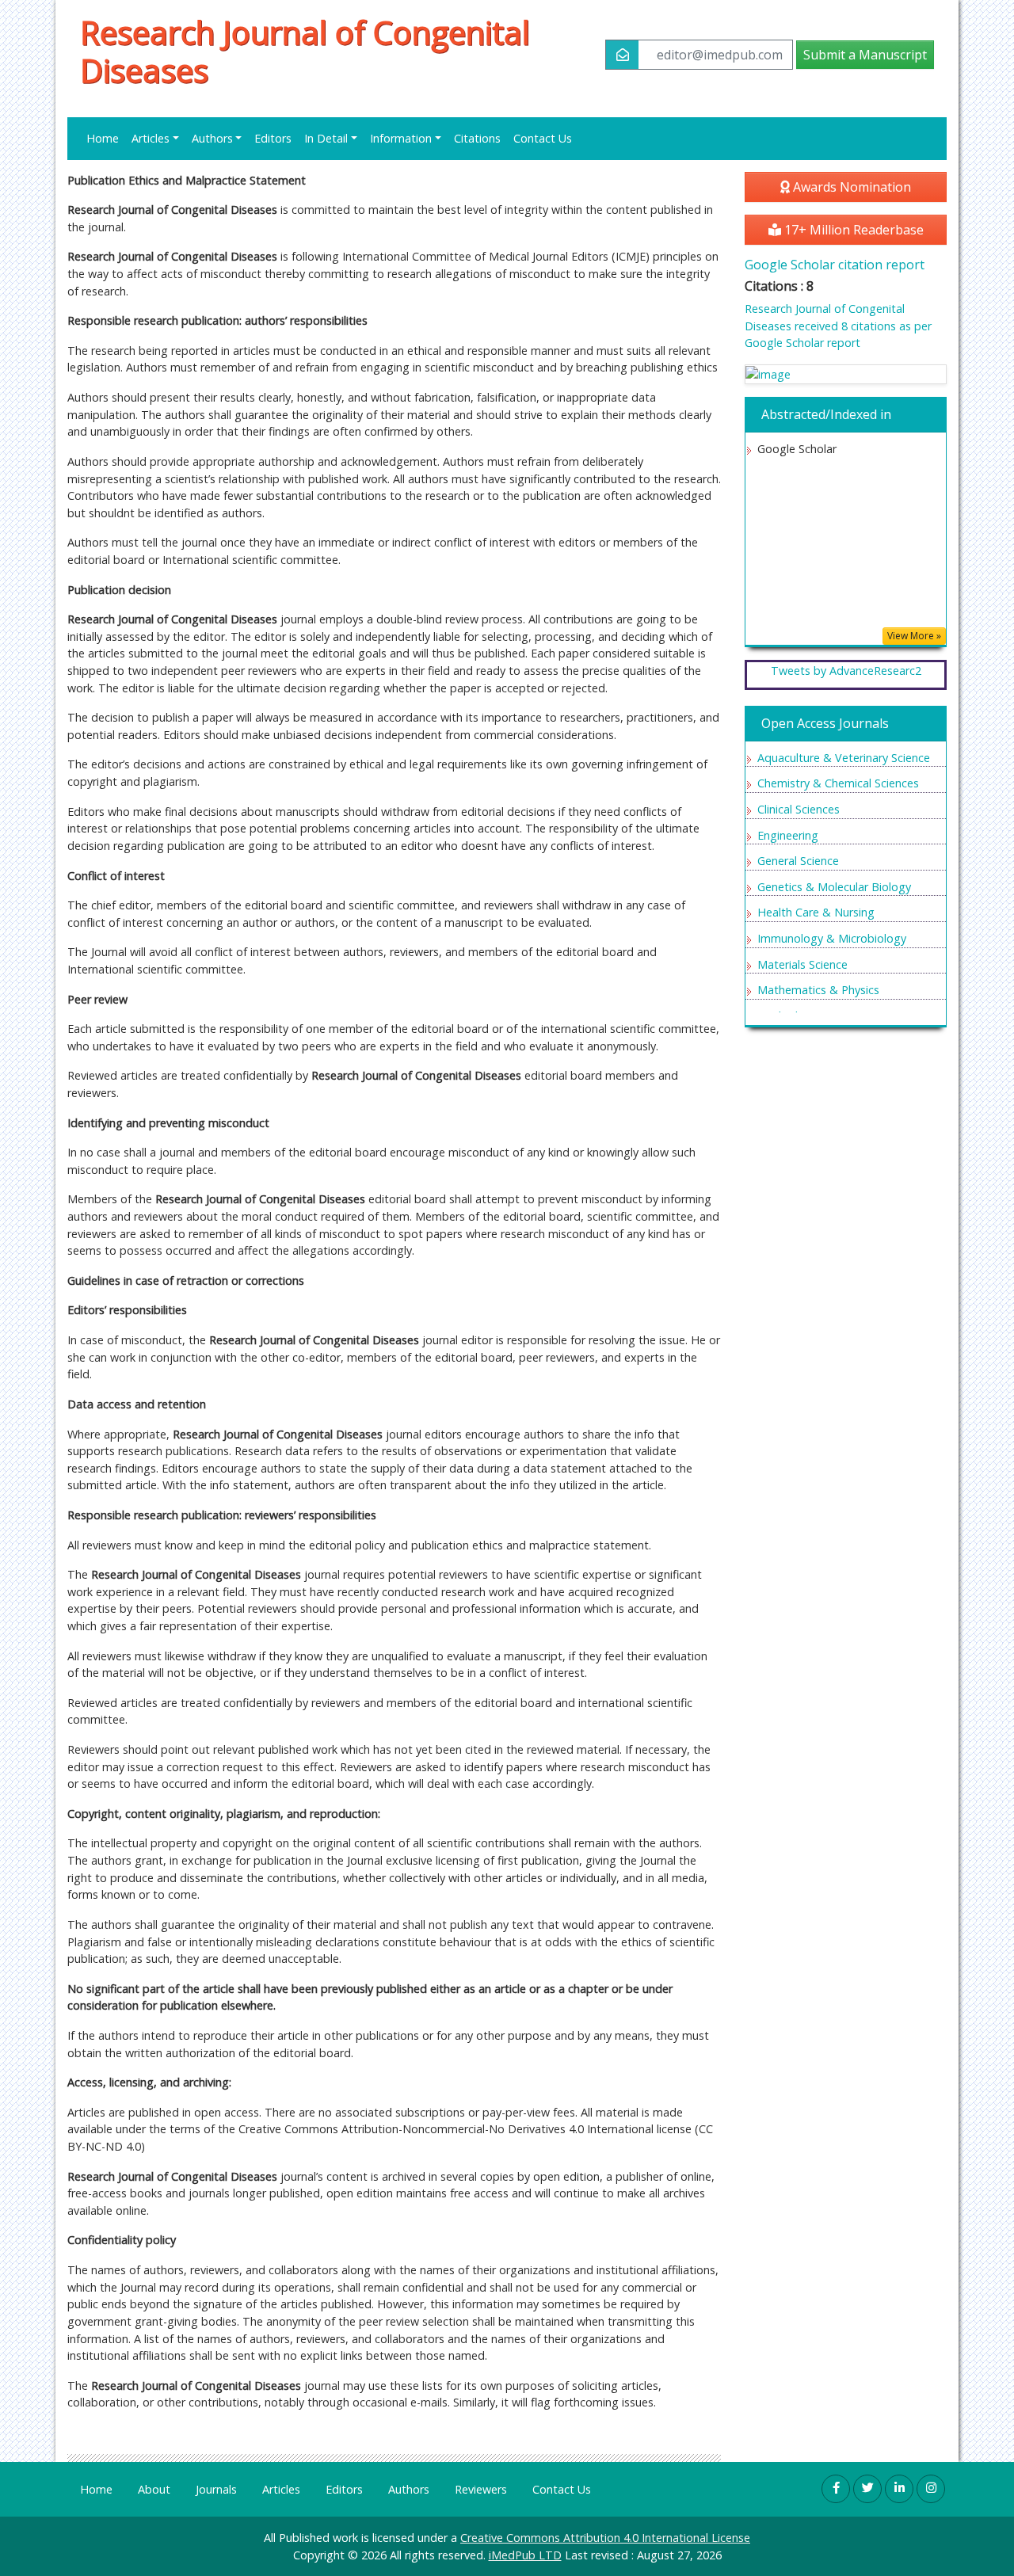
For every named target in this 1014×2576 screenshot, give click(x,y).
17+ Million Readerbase (852, 230)
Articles (281, 2489)
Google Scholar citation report (835, 265)
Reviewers (481, 2489)
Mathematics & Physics (818, 990)
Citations (477, 138)
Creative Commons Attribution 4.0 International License (605, 2538)
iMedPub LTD (525, 2555)
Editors (273, 138)
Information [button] (401, 138)
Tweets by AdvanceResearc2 (846, 671)
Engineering (788, 835)
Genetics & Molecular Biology (834, 887)
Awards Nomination (850, 187)
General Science (798, 861)
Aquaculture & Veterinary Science (844, 758)
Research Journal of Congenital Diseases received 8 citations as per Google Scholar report (838, 326)
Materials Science (802, 964)
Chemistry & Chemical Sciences (838, 783)
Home (103, 138)
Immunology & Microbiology (832, 938)
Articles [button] (151, 138)
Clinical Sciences (799, 809)
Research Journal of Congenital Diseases (305, 51)
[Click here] (846, 374)
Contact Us (543, 138)
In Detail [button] (326, 138)
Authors (409, 2489)
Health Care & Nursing (816, 912)
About (154, 2489)
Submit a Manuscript (865, 55)
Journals (216, 2489)
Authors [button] (212, 138)
